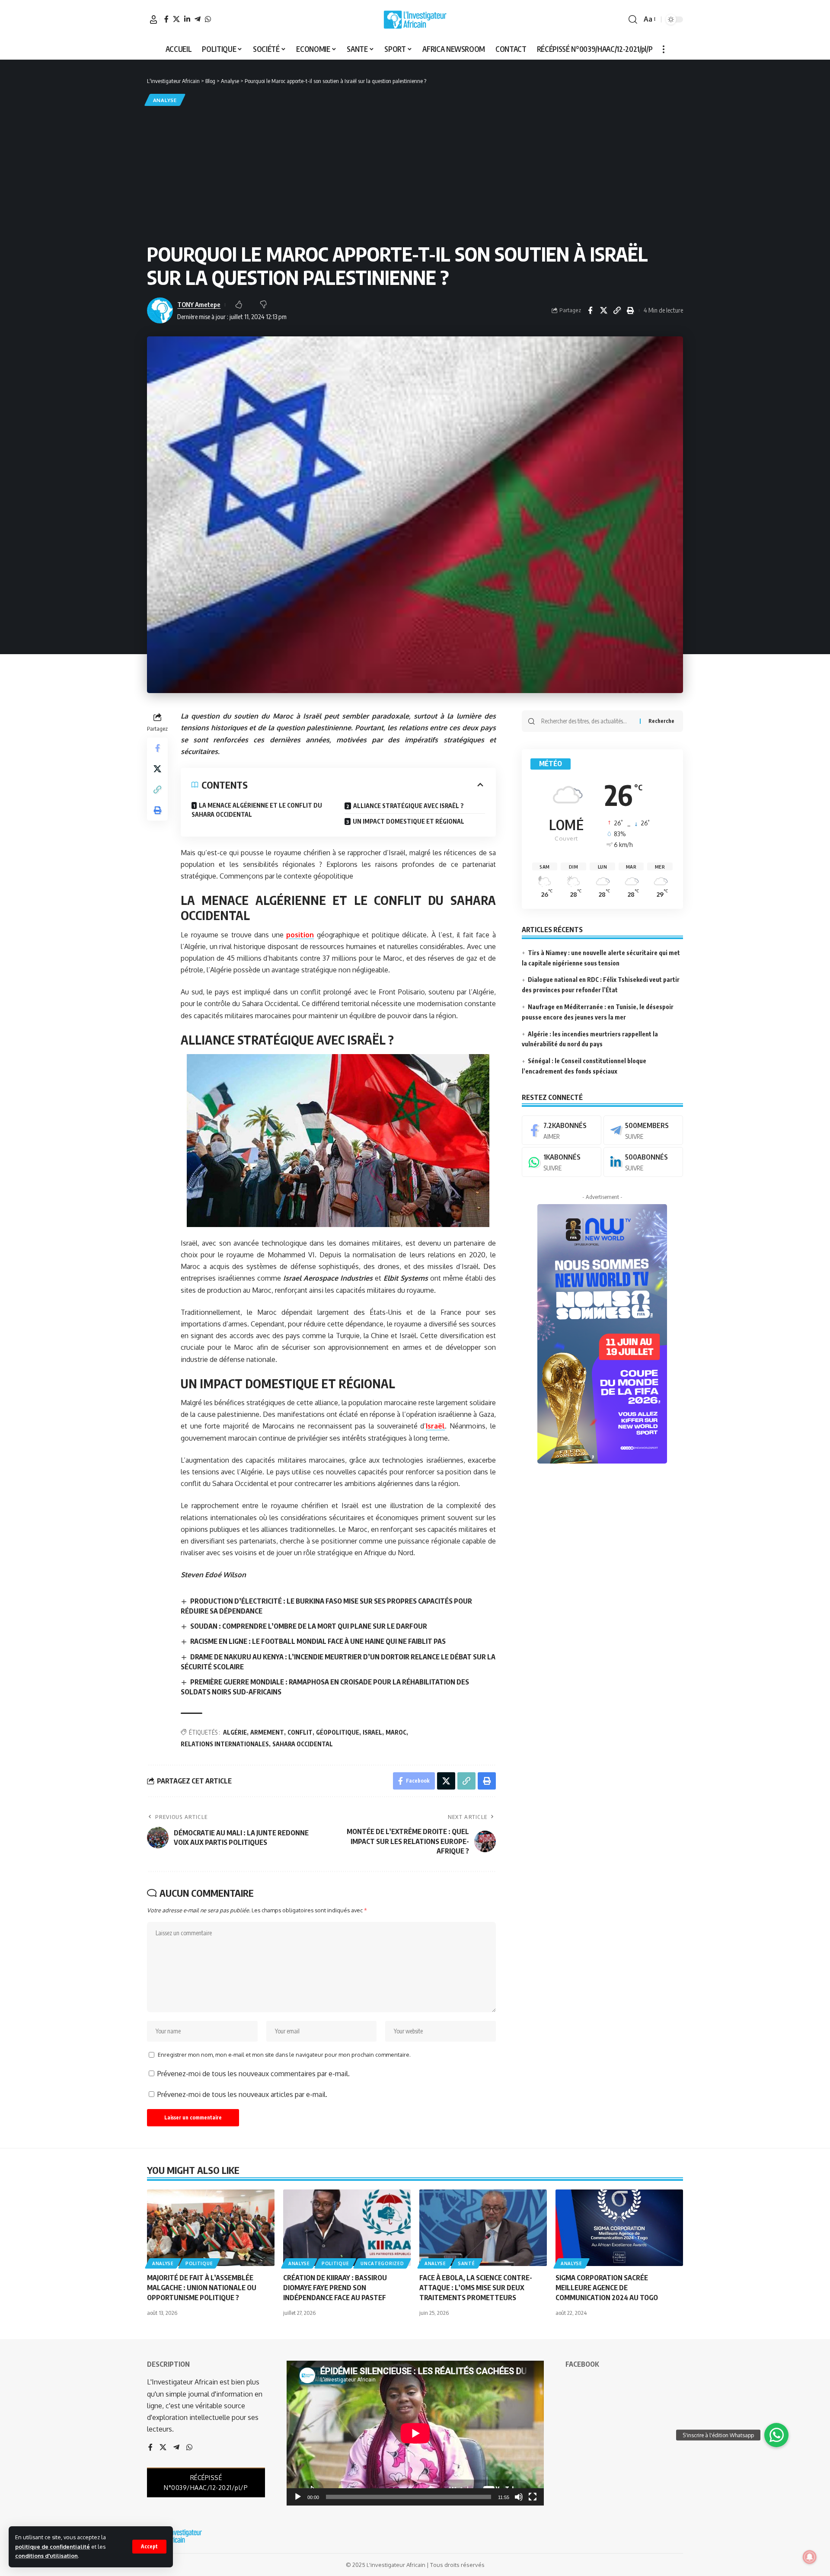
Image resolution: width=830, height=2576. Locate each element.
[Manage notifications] (810, 2557)
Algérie (235, 1732)
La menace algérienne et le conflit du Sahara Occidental (257, 810)
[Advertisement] (415, 173)
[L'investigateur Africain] (415, 19)
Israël (435, 1426)
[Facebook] (166, 19)
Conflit (300, 1732)
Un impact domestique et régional (409, 821)
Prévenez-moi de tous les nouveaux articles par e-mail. (242, 2094)
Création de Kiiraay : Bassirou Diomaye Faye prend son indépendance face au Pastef (335, 2288)
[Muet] (519, 2497)
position (300, 935)
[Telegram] (198, 19)
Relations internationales (225, 1744)
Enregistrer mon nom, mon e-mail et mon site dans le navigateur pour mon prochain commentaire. (284, 2055)
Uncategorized (382, 2263)
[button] (149, 2547)
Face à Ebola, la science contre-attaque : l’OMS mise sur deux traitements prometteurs (476, 2288)
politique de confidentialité (53, 2547)
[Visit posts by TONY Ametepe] (160, 310)
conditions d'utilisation (46, 2556)
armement (267, 1732)
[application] (415, 2433)
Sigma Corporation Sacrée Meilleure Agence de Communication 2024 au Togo (607, 2288)
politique (199, 2263)
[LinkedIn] (187, 19)
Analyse (165, 100)
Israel (372, 1732)
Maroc (396, 1732)
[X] (176, 19)
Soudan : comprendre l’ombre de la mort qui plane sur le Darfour (309, 1626)
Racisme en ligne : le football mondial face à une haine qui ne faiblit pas (318, 1641)
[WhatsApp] (208, 19)
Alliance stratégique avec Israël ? (409, 806)
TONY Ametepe (199, 304)
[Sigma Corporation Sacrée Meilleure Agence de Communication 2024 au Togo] (619, 2228)
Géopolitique (338, 1732)
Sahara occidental (303, 1744)
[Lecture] (298, 2497)
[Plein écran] (533, 2497)
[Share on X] (603, 310)
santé (466, 2263)
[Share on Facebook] (590, 310)
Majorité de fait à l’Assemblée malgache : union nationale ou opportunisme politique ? (202, 2288)
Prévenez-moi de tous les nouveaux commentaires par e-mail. (254, 2074)
